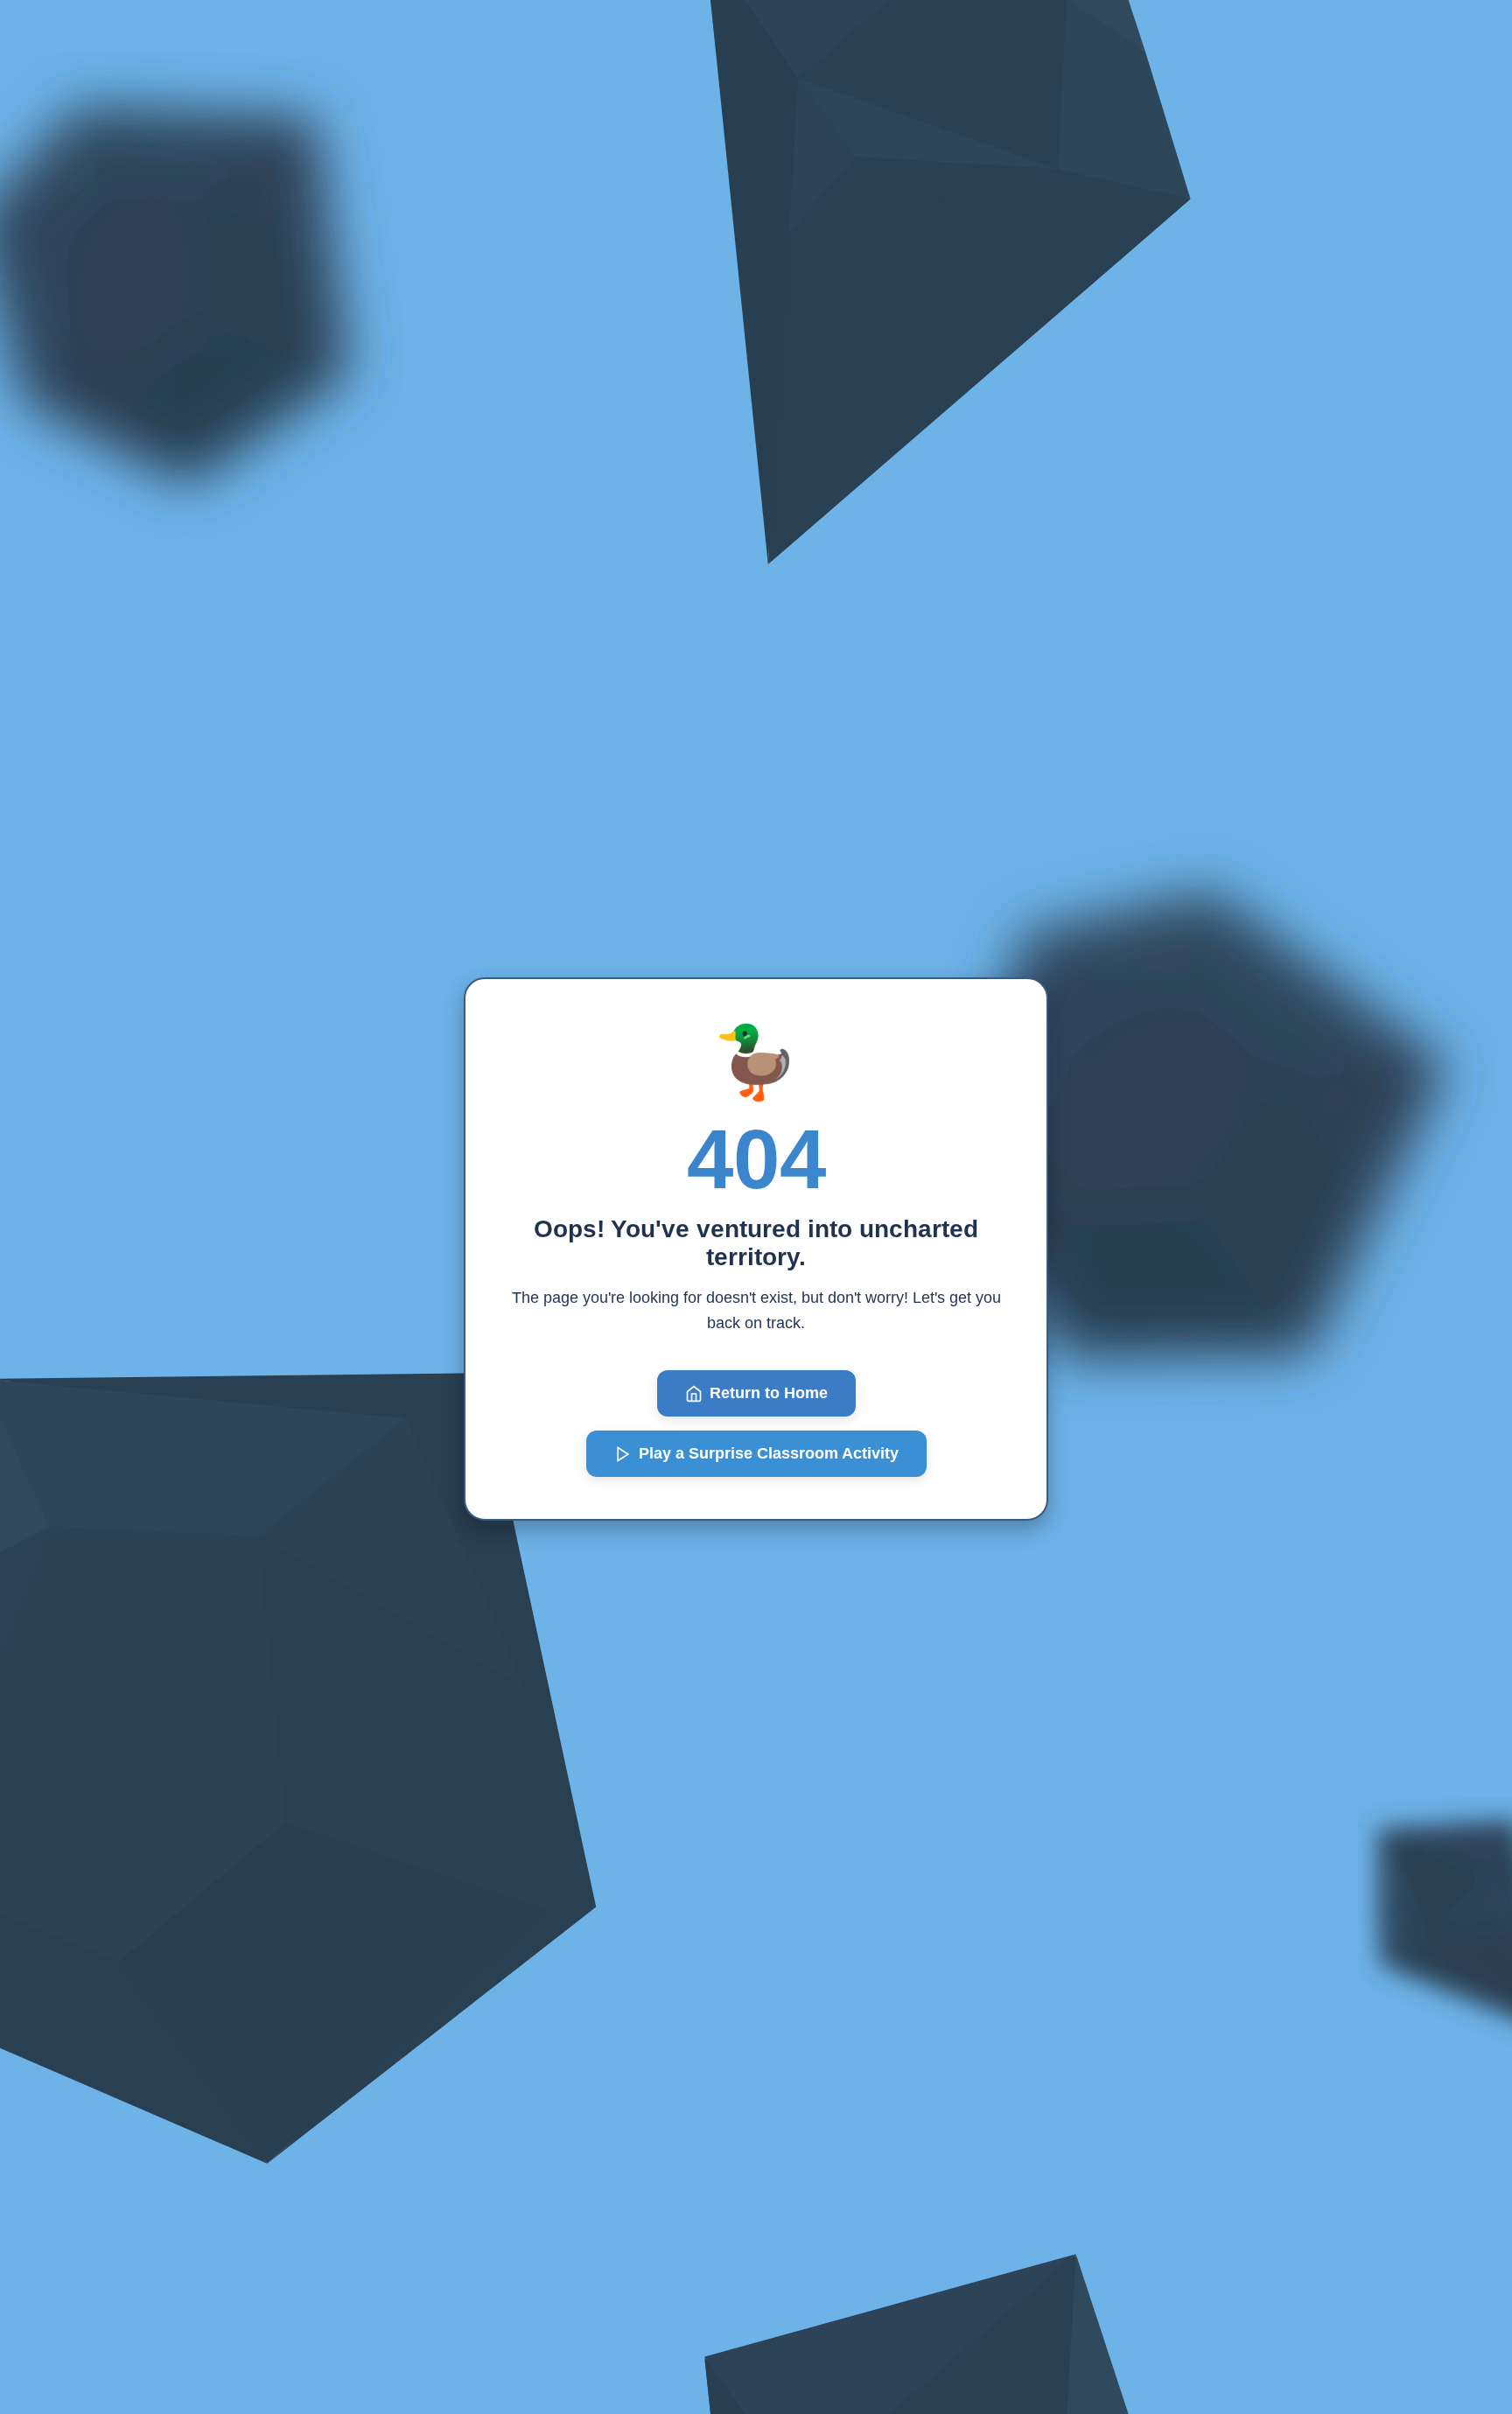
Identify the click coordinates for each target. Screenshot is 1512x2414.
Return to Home (769, 1393)
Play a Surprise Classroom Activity (769, 1453)
